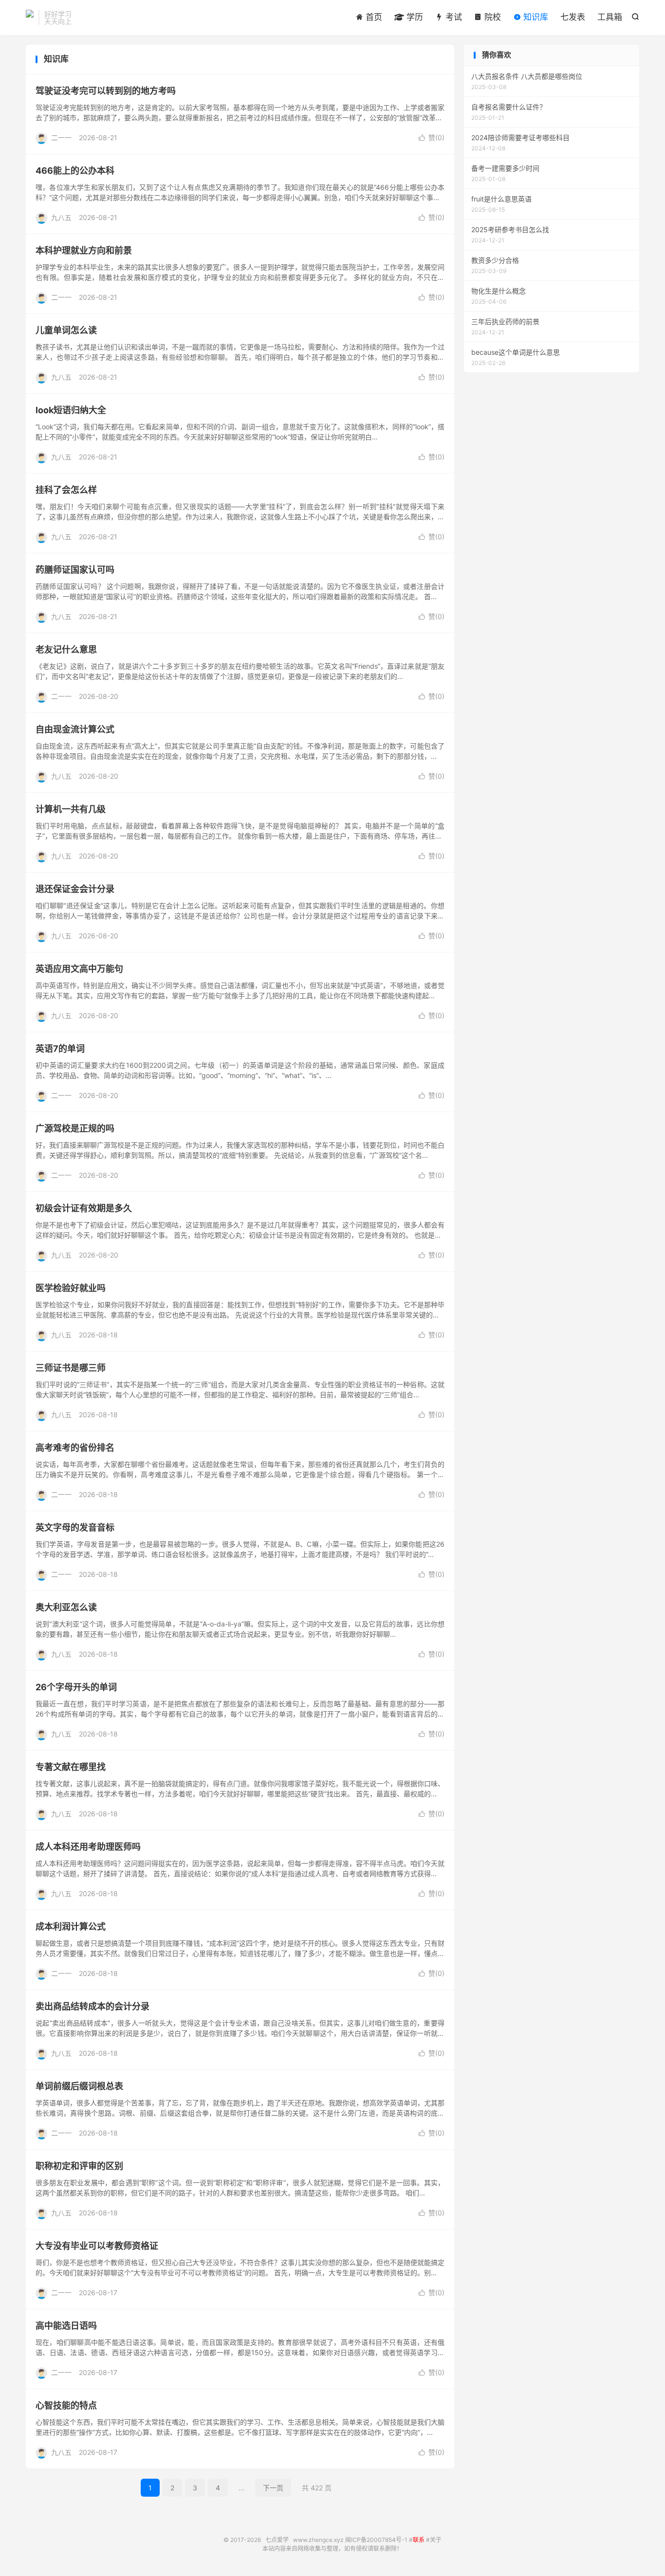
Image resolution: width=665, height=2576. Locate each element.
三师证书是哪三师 (71, 1368)
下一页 (273, 2488)
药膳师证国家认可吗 (75, 570)
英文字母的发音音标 (75, 1527)
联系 (419, 2540)
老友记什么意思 (66, 649)
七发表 (573, 17)
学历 (414, 17)
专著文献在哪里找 (71, 1767)
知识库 (535, 17)
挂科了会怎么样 (66, 490)
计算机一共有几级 (71, 809)
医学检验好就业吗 (71, 1288)
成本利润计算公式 (71, 1927)
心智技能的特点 (66, 2405)
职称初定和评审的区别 (79, 2166)
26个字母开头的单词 (76, 1687)
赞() (432, 137)
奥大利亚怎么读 (66, 1607)
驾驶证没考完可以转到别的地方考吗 (106, 91)
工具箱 (610, 17)
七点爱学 (30, 18)
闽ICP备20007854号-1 (376, 2540)
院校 (491, 17)
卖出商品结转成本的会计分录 (92, 2006)
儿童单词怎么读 (66, 330)
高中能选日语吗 (66, 2326)
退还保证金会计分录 (75, 889)
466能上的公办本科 (75, 171)
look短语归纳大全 (71, 410)
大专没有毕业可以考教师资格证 (97, 2246)
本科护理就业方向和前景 (84, 250)
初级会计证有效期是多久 (84, 1208)
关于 (436, 2540)
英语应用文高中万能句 (79, 969)
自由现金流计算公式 (75, 729)
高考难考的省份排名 (75, 1448)
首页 (373, 17)
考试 (453, 17)
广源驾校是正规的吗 (75, 1128)
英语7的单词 (60, 1049)
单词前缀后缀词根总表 (79, 2086)
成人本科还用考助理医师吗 (88, 1847)
